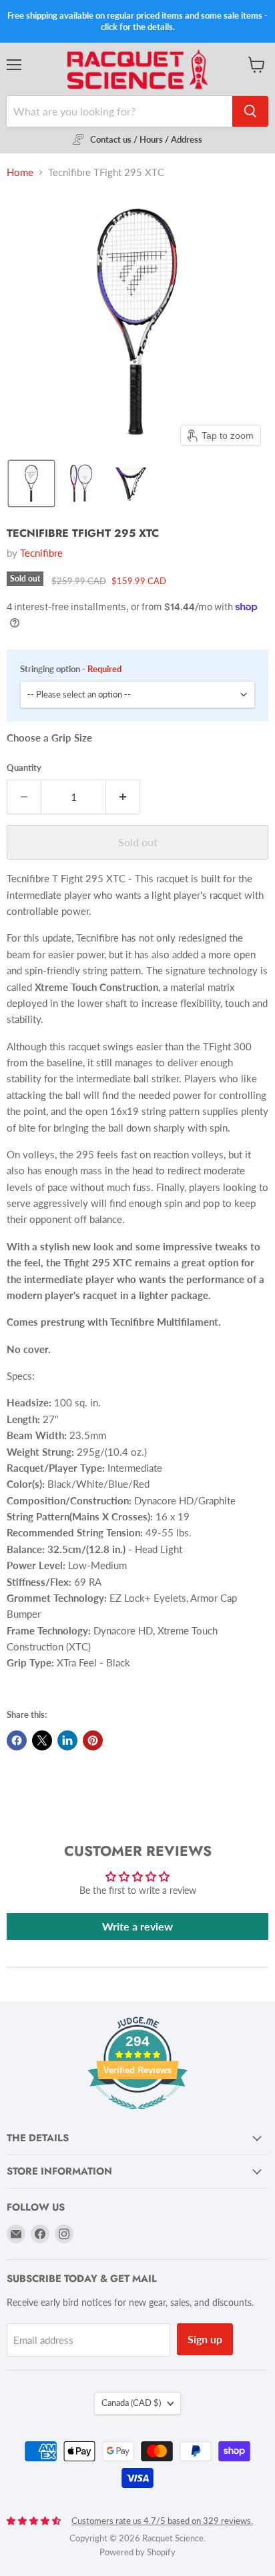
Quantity (24, 768)
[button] (31, 483)
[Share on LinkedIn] (67, 1740)
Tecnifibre (41, 553)
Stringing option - (71, 669)
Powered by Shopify (137, 2552)
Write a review (137, 1926)
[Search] (250, 111)
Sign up (205, 2339)
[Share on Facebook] (17, 1740)
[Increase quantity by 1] (123, 797)
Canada (131, 2403)
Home (20, 172)
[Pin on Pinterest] (93, 1740)
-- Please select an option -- (79, 694)
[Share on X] (42, 1740)
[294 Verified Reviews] (137, 2116)
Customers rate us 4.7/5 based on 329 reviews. (162, 2521)
